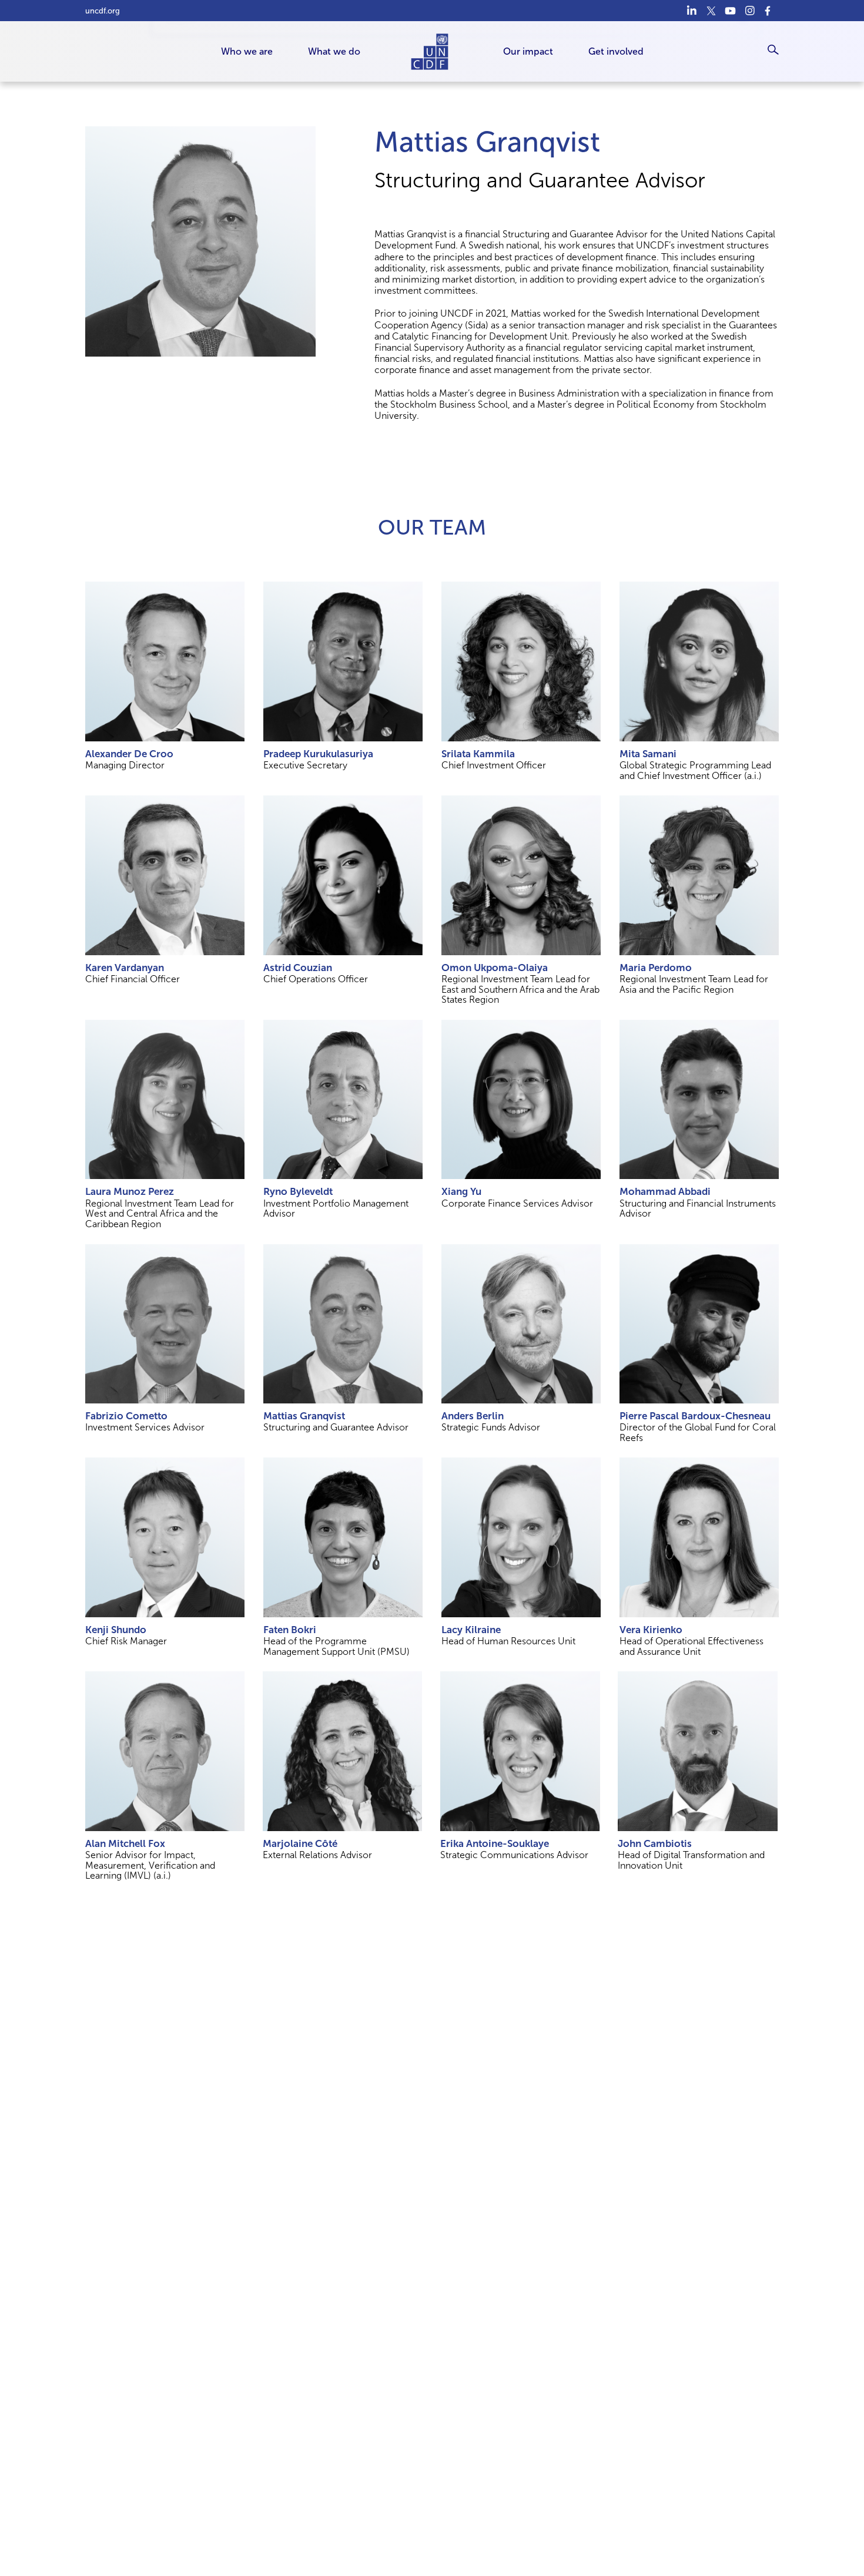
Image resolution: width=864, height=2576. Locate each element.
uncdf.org (103, 11)
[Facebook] (769, 11)
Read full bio (165, 661)
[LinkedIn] (691, 11)
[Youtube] (730, 11)
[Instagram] (750, 11)
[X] (711, 11)
